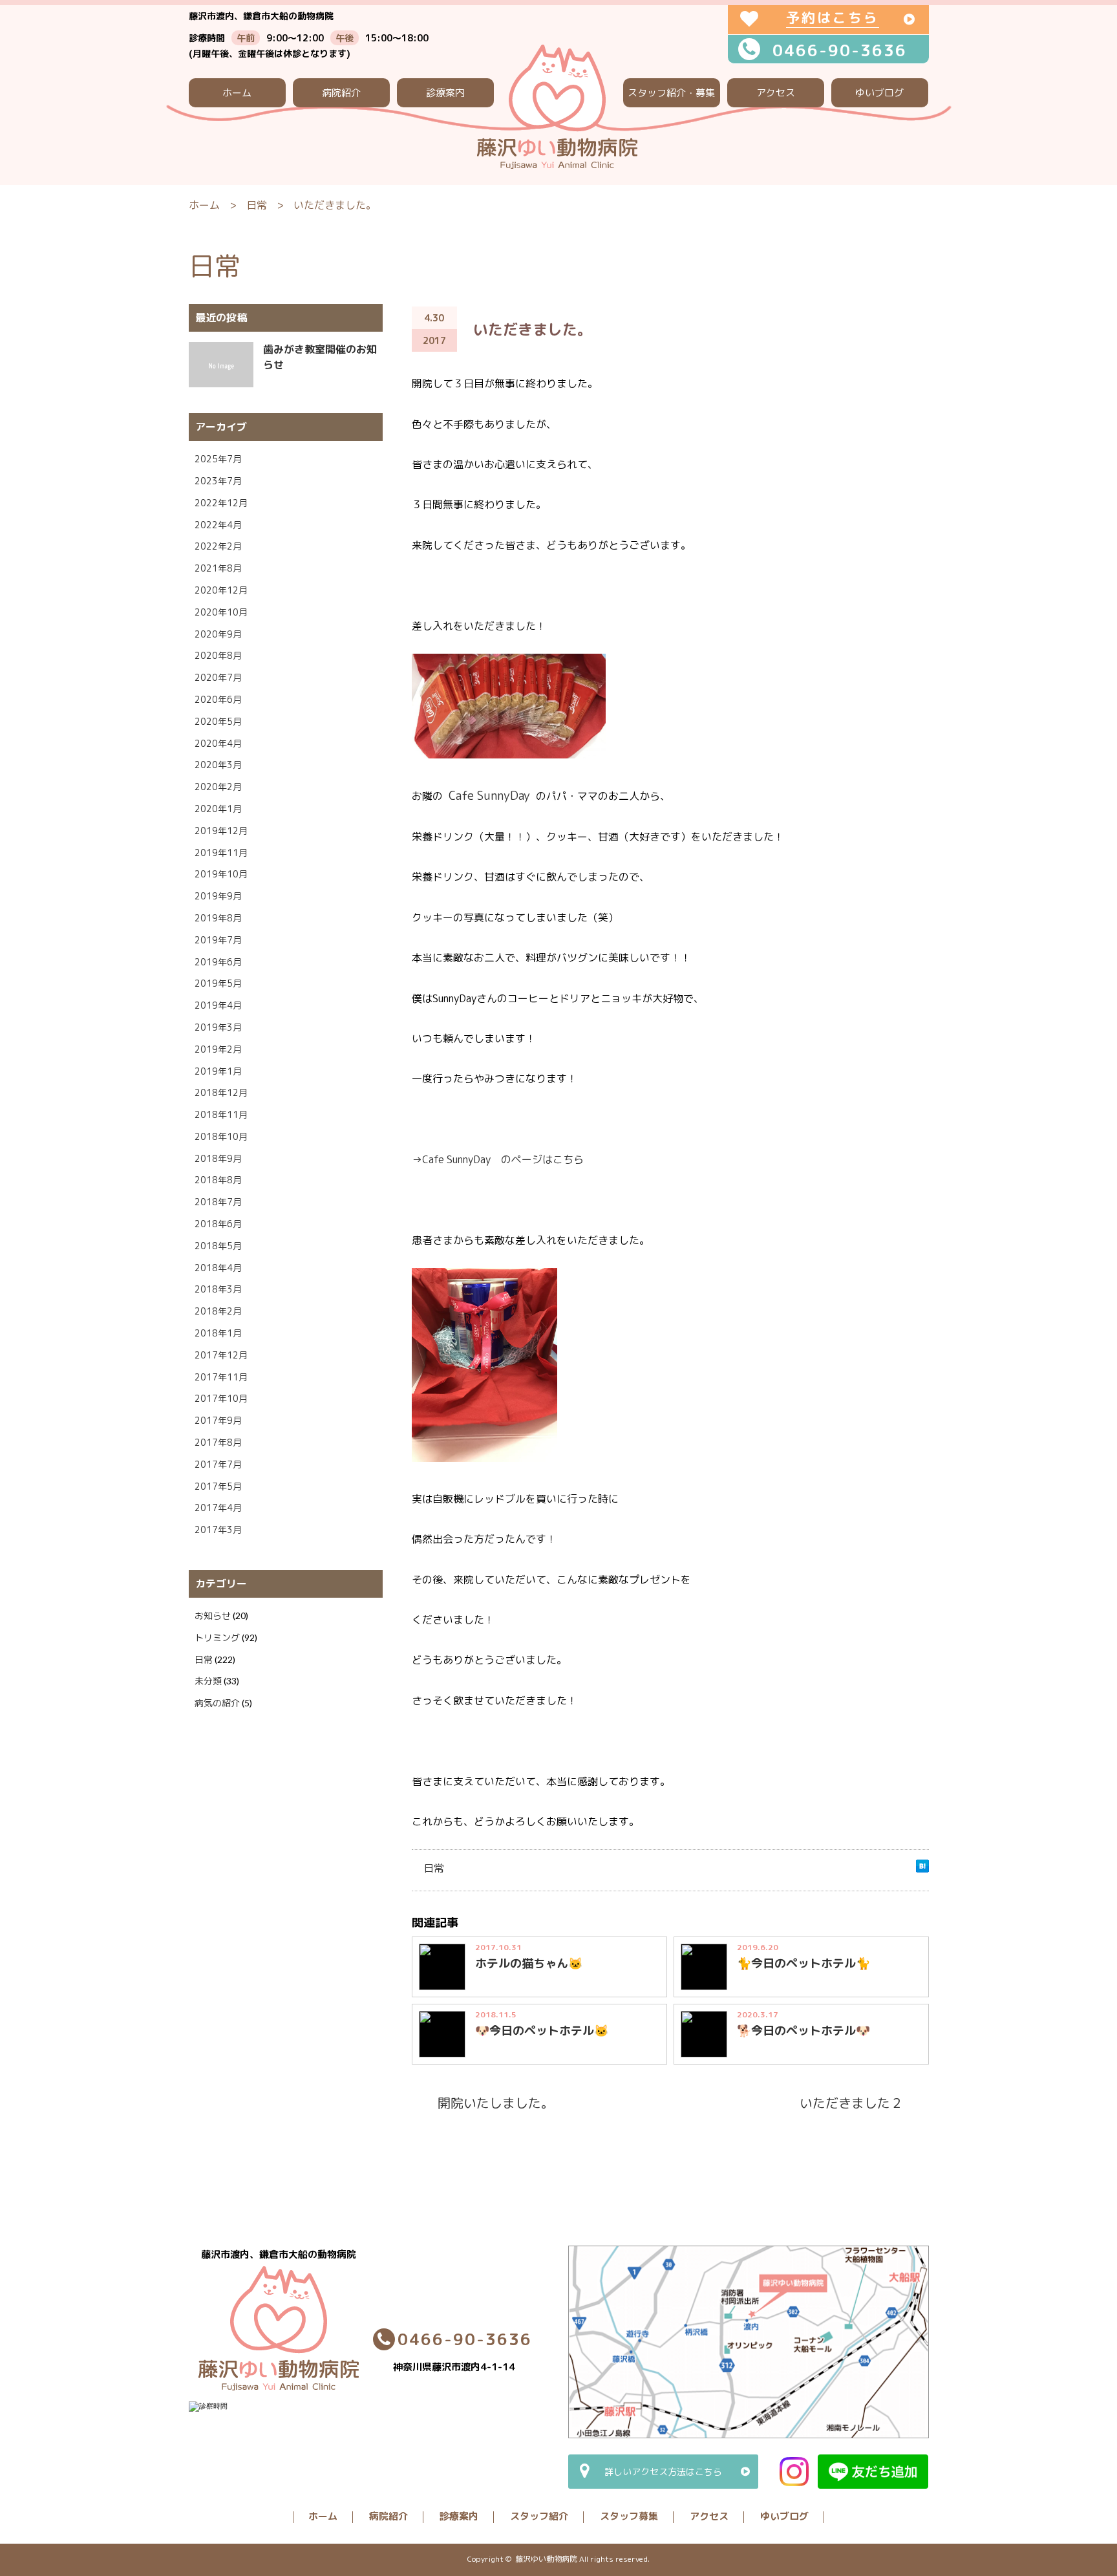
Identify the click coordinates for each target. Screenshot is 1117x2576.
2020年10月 (221, 612)
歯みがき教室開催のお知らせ (320, 357)
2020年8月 (218, 655)
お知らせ (213, 1615)
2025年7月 (218, 459)
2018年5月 (218, 1246)
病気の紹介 (217, 1703)
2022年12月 (221, 503)
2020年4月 (218, 743)
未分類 (208, 1681)
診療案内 (445, 93)
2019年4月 (218, 1005)
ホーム (237, 93)
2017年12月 (221, 1355)
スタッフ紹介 (539, 2516)
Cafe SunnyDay (489, 795)
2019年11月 (221, 853)
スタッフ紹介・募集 (671, 93)
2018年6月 (218, 1224)
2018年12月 (221, 1092)
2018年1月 (218, 1333)
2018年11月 (221, 1114)
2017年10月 (221, 1398)
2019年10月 (221, 874)
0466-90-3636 (840, 50)
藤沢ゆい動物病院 (546, 2559)
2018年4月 (218, 1268)
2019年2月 (218, 1049)
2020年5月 (218, 721)
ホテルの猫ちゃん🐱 (529, 1963)
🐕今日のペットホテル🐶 (803, 2031)
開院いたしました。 (496, 2103)
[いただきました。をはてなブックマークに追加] (922, 1869)
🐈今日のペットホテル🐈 (803, 1963)
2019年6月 (218, 962)
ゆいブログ (879, 93)
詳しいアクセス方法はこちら (663, 2472)
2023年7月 (218, 481)
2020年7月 (218, 677)
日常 (257, 205)
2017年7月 (218, 1464)
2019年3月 (218, 1027)
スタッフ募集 (629, 2516)
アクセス (776, 93)
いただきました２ (851, 2103)
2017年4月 (218, 1508)
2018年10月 (221, 1136)
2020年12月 (221, 590)
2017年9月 (218, 1420)
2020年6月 (218, 699)
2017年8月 (218, 1442)
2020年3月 (218, 765)
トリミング (217, 1637)
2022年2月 (218, 546)
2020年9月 (218, 634)
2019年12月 (221, 831)
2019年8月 (218, 918)
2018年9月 (218, 1158)
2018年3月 (218, 1289)
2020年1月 (218, 809)
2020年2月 (218, 787)
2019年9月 (218, 896)
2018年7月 (218, 1202)
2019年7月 (218, 940)
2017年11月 (221, 1377)
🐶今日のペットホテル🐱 (542, 2031)
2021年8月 (218, 568)
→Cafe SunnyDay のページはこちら (498, 1159)
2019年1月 (218, 1071)
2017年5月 (218, 1486)
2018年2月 (218, 1311)
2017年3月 (218, 1529)
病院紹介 (341, 93)
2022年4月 (218, 525)
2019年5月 (218, 983)
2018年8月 (218, 1180)
